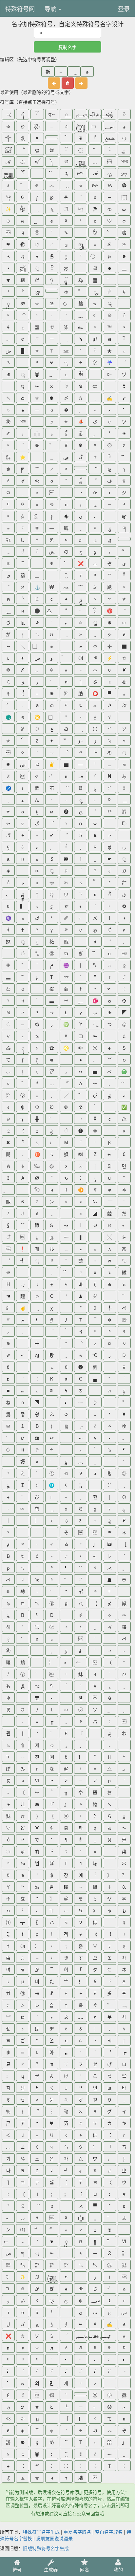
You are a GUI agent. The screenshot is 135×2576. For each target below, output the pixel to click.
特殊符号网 (20, 9)
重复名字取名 (77, 2532)
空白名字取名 (109, 2532)
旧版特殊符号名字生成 (46, 2548)
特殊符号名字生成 (41, 2532)
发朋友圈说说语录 (54, 2538)
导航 (51, 9)
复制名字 (67, 47)
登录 (124, 9)
